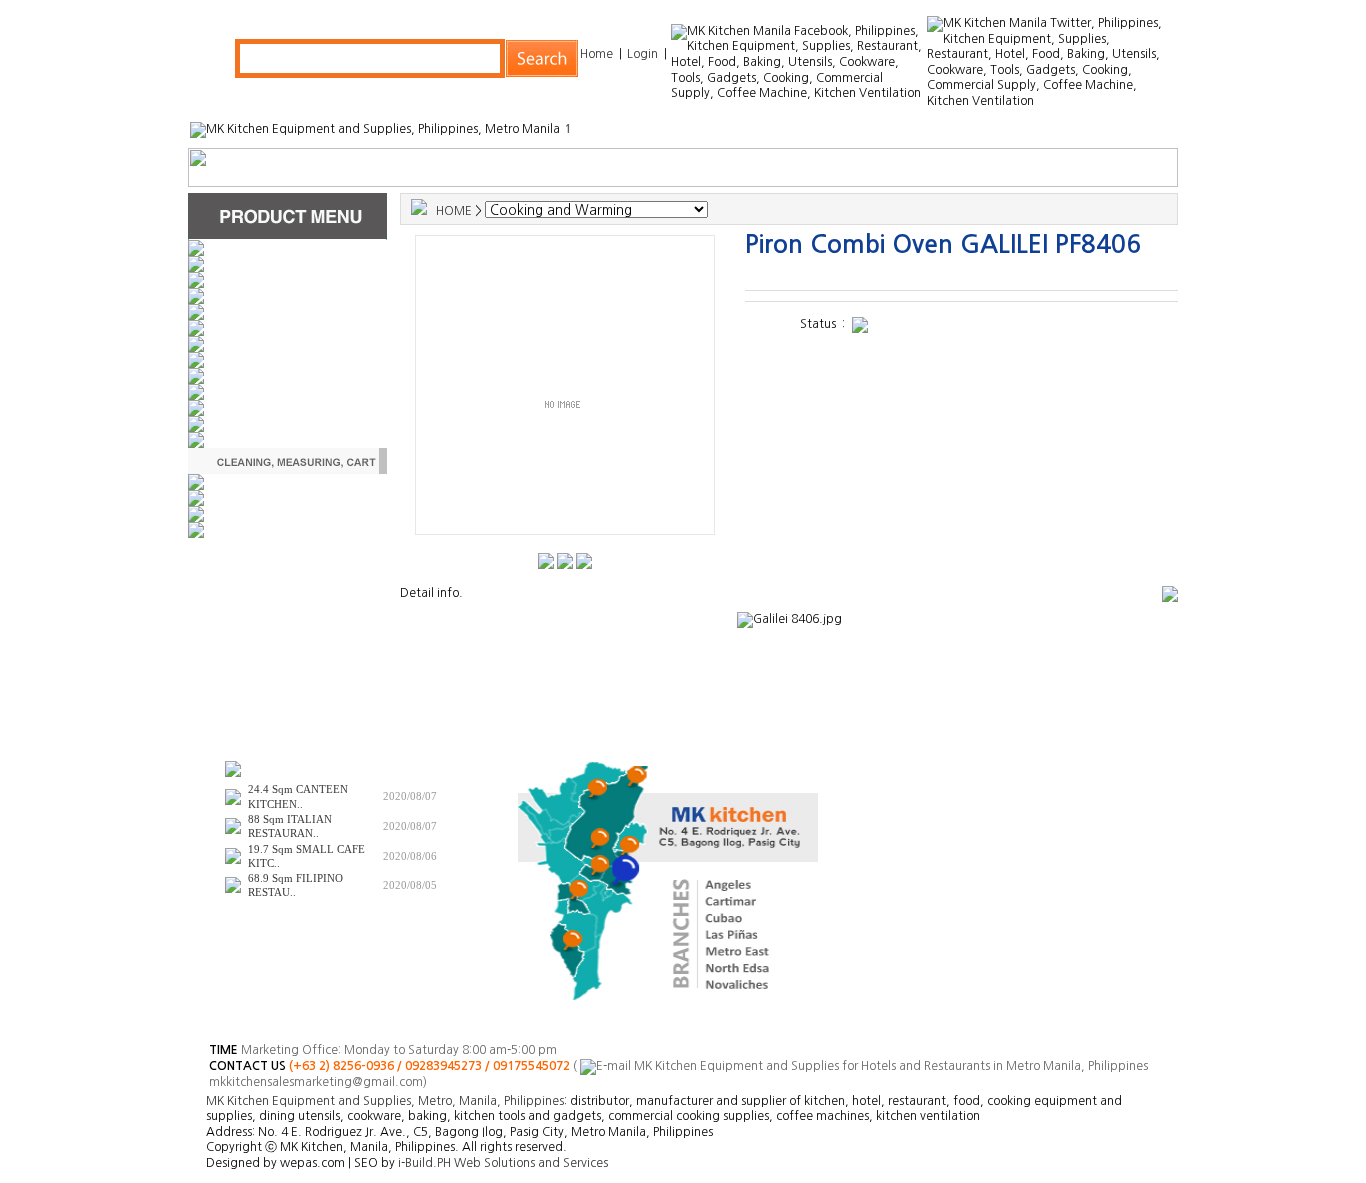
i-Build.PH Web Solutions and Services (503, 1163)
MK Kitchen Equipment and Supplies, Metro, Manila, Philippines (385, 1101)
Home (596, 54)
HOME (454, 211)
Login (642, 54)
